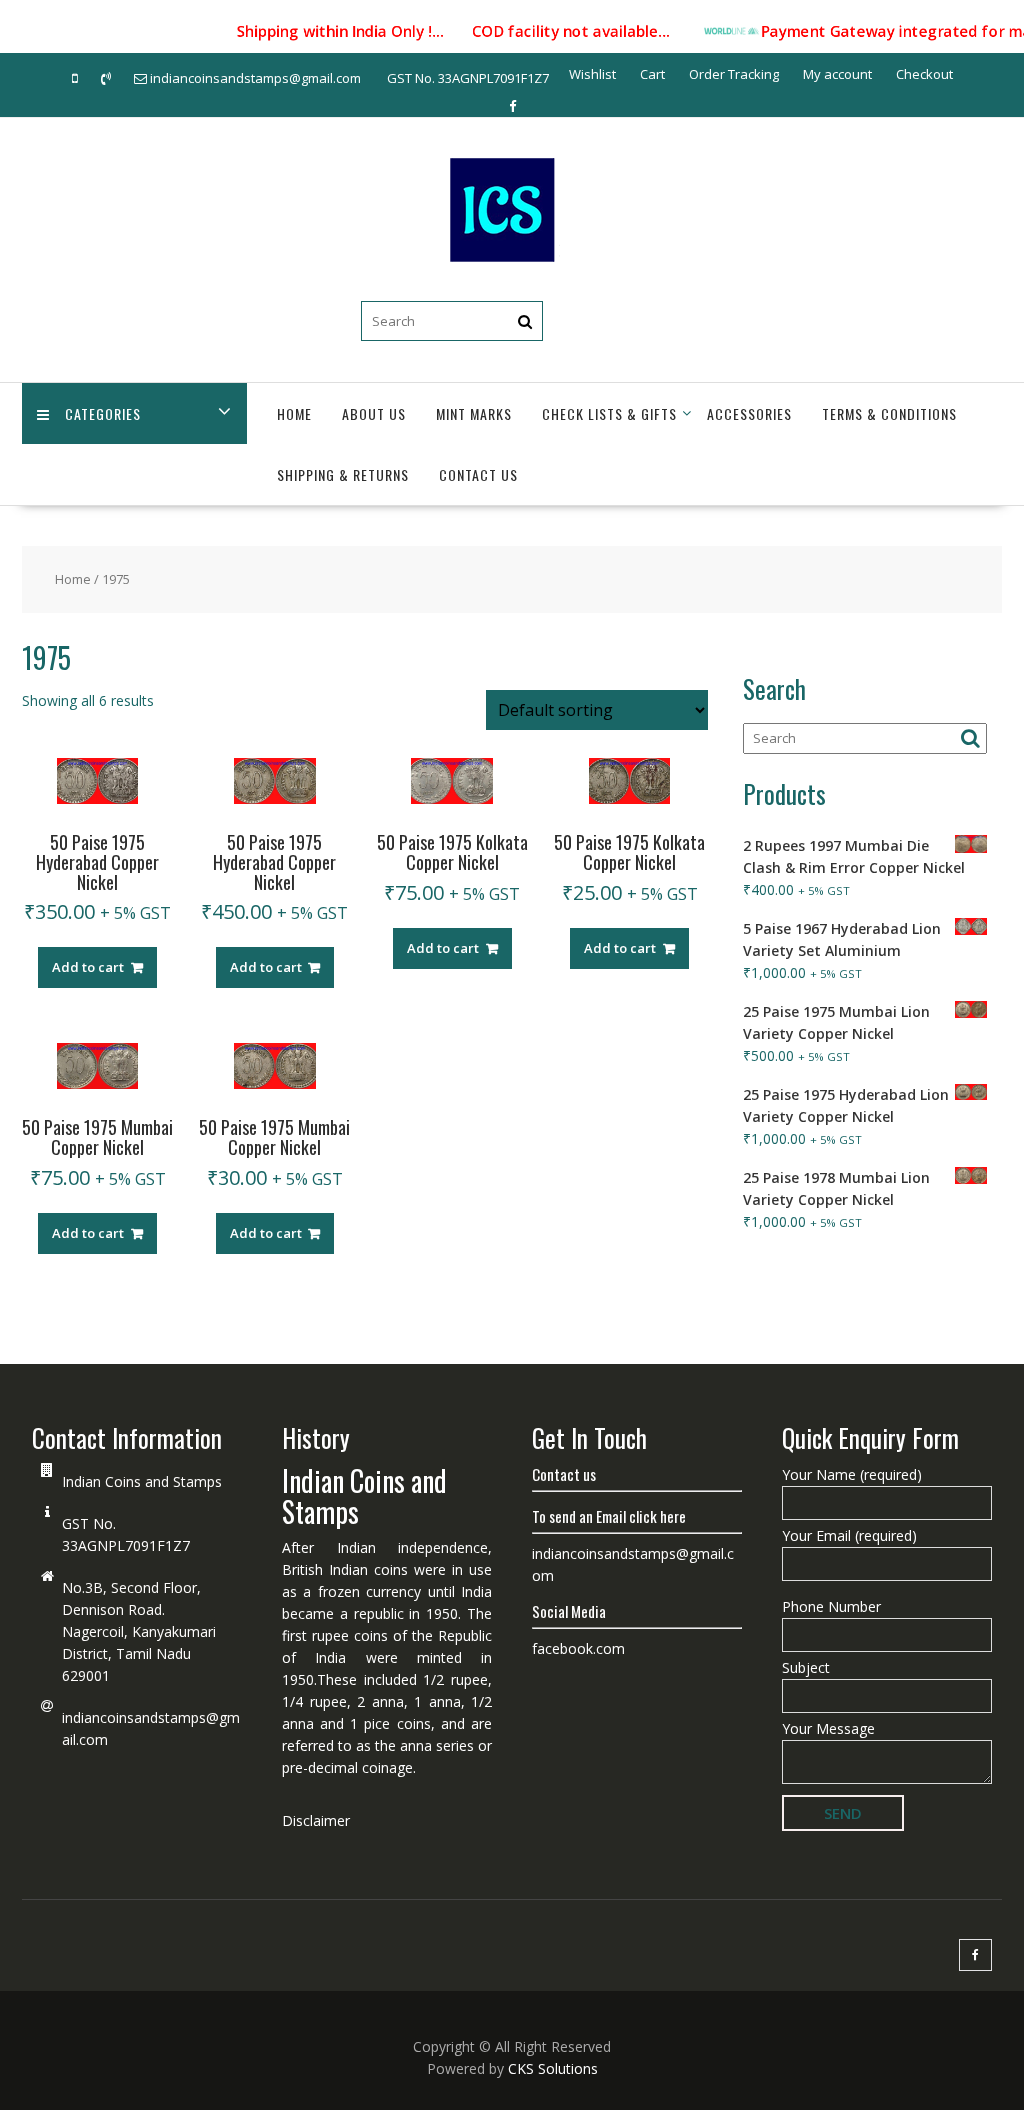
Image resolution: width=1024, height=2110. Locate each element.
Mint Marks (474, 413)
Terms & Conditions (889, 413)
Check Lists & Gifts (609, 413)
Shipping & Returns (343, 474)
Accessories (749, 413)
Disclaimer (316, 1820)
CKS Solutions (553, 2068)
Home (294, 413)
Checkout (924, 74)
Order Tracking (734, 74)
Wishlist (592, 74)
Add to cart (88, 967)
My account (837, 74)
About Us (374, 413)
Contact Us (478, 474)
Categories (103, 413)
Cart (652, 74)
